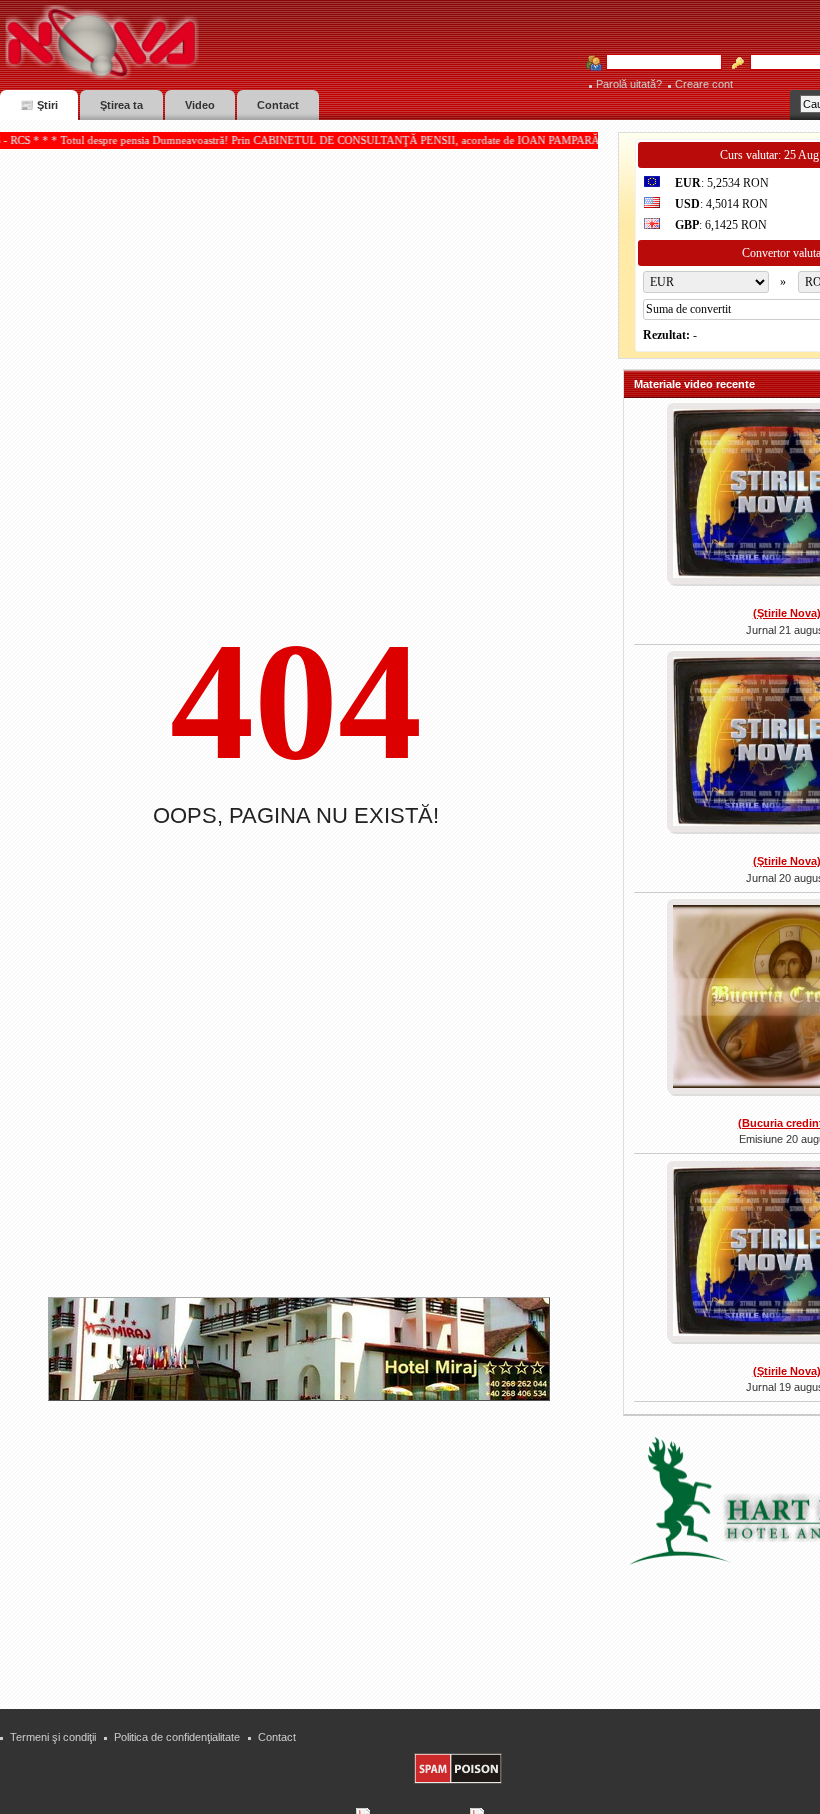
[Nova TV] (275, 42)
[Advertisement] (309, 1547)
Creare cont (704, 84)
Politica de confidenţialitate (177, 1737)
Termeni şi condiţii (53, 1737)
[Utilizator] (658, 63)
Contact (277, 1737)
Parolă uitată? (629, 84)
